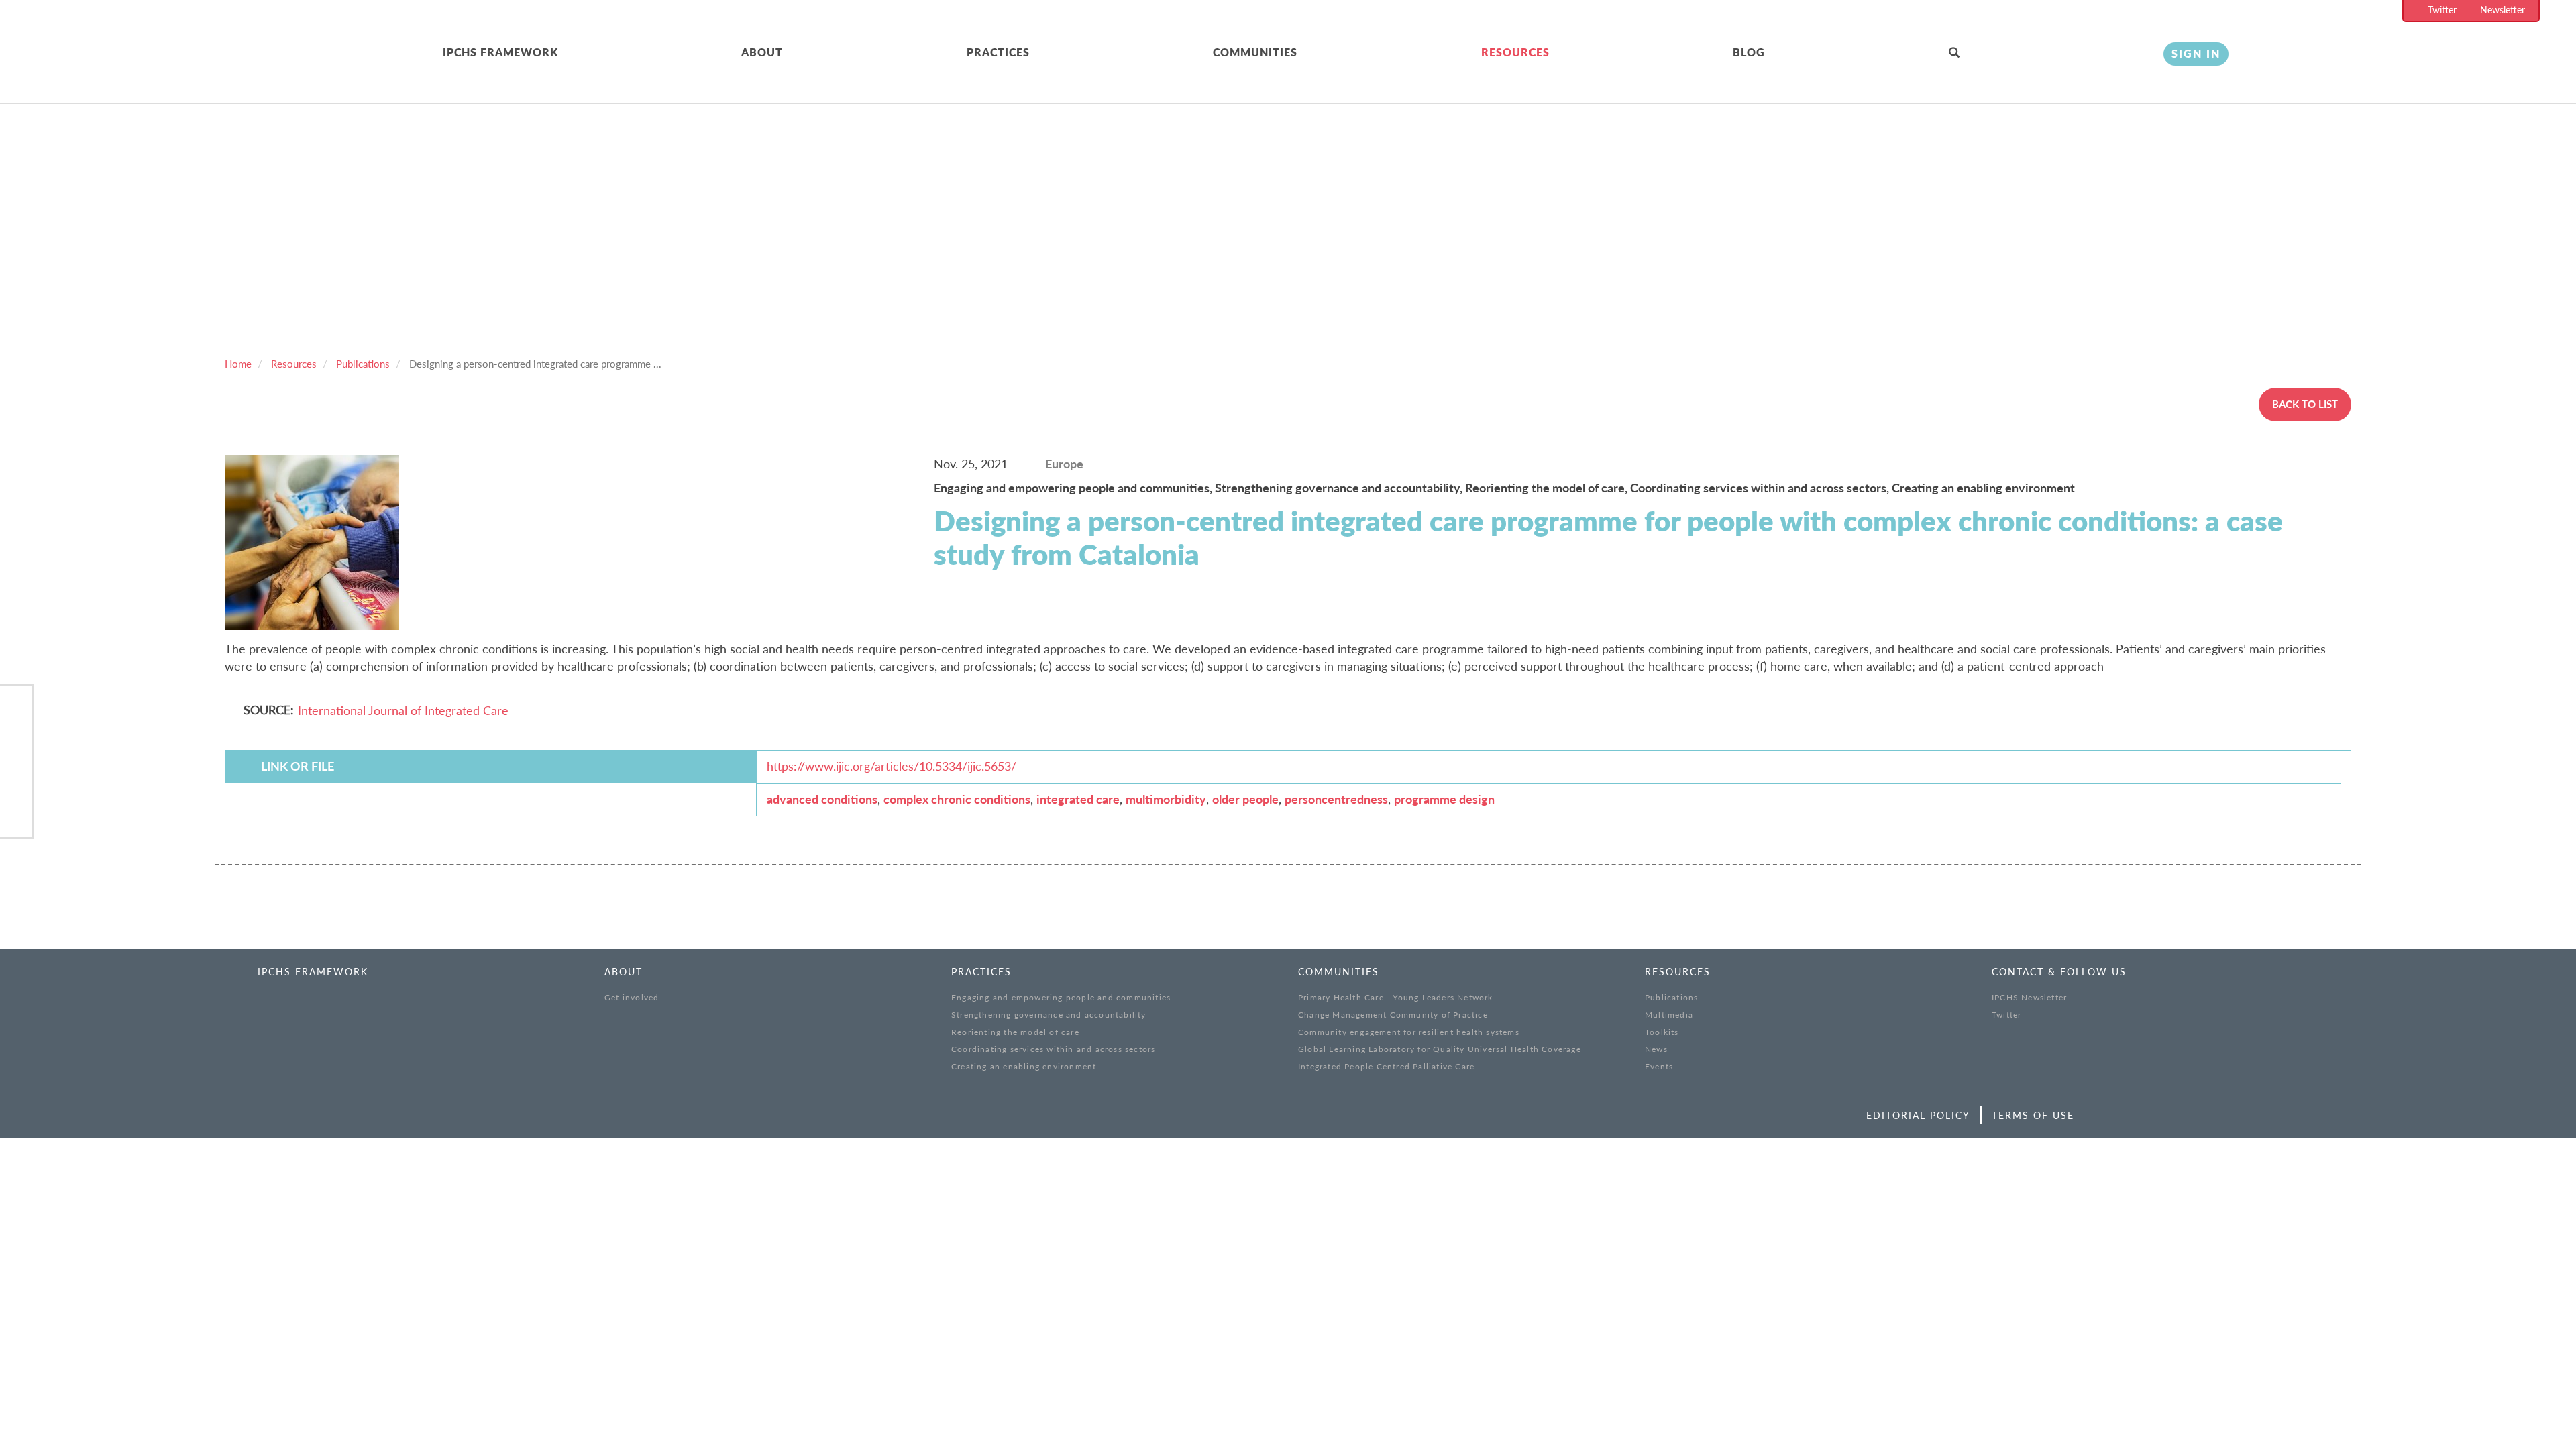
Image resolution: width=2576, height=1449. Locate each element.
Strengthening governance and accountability (1049, 1015)
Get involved (632, 997)
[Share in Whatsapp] (16, 779)
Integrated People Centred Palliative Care (1386, 1066)
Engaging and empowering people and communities (1061, 997)
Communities (1255, 52)
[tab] (592, 53)
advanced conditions (822, 799)
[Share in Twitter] (16, 744)
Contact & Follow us (2059, 972)
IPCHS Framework (500, 52)
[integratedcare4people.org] (248, 69)
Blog (1749, 52)
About (762, 52)
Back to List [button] (2305, 404)
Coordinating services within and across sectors (1053, 1049)
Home (238, 364)
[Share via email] (16, 813)
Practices (998, 52)
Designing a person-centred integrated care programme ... (535, 364)
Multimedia (1669, 1015)
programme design (1444, 799)
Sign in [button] (2196, 53)
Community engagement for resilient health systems (1409, 1032)
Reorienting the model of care (1015, 1032)
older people (1245, 799)
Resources (1515, 52)
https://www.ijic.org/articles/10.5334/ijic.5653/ (892, 766)
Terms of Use (2033, 1115)
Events (1659, 1066)
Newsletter (2503, 10)
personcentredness (1336, 799)
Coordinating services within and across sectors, (1761, 488)
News (1656, 1049)
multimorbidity (1166, 799)
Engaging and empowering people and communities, (1074, 488)
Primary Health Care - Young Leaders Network (1396, 997)
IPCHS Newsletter (2029, 997)
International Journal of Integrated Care (403, 710)
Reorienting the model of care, (1548, 488)
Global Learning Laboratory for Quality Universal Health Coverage (1440, 1049)
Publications (363, 364)
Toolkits (1662, 1032)
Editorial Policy (1918, 1115)
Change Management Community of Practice (1393, 1015)
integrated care (1078, 799)
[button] (2046, 53)
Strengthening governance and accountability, (1340, 488)
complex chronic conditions (957, 799)
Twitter (2442, 10)
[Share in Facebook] (16, 709)
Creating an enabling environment (1983, 488)
